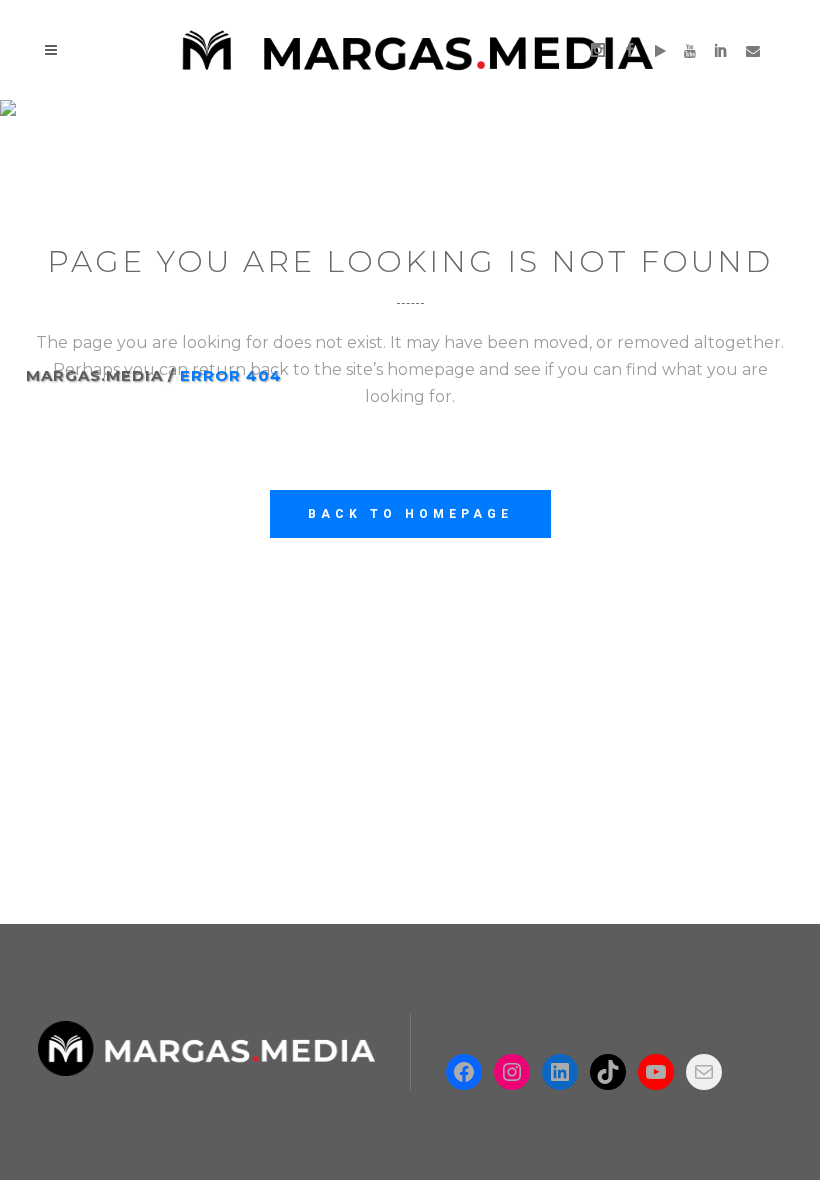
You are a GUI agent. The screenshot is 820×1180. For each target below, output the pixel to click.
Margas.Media (94, 375)
